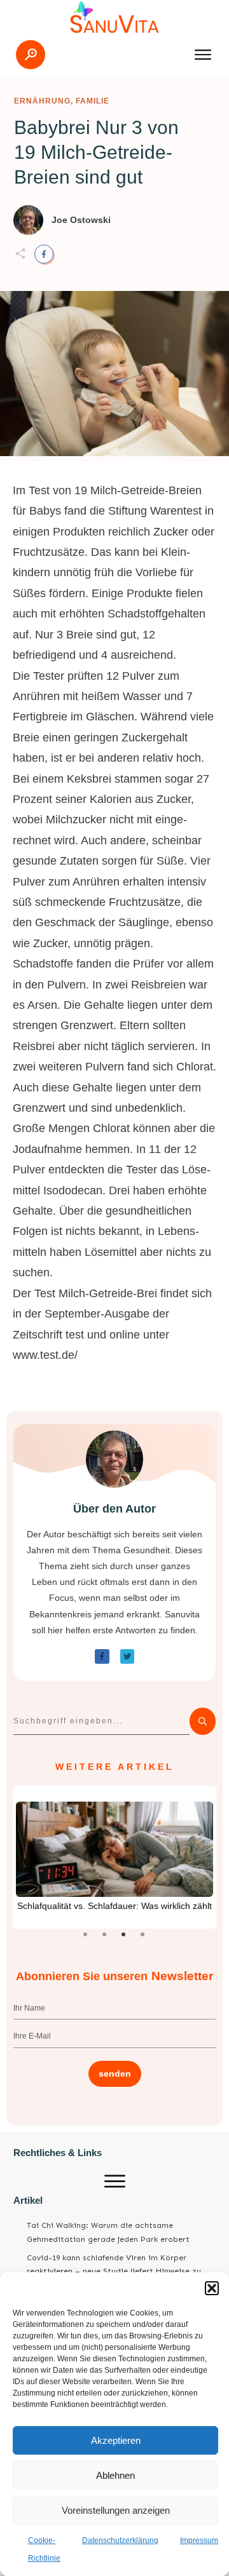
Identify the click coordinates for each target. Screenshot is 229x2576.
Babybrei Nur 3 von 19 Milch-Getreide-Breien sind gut (96, 152)
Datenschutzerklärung (120, 2540)
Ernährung (42, 101)
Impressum (199, 2540)
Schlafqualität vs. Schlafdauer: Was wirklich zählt (114, 1906)
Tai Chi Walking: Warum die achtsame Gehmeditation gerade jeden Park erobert (108, 2232)
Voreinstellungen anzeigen (116, 2510)
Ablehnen (115, 2475)
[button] (212, 2288)
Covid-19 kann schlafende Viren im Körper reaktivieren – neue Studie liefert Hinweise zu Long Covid (114, 2271)
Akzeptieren (116, 2440)
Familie (93, 101)
